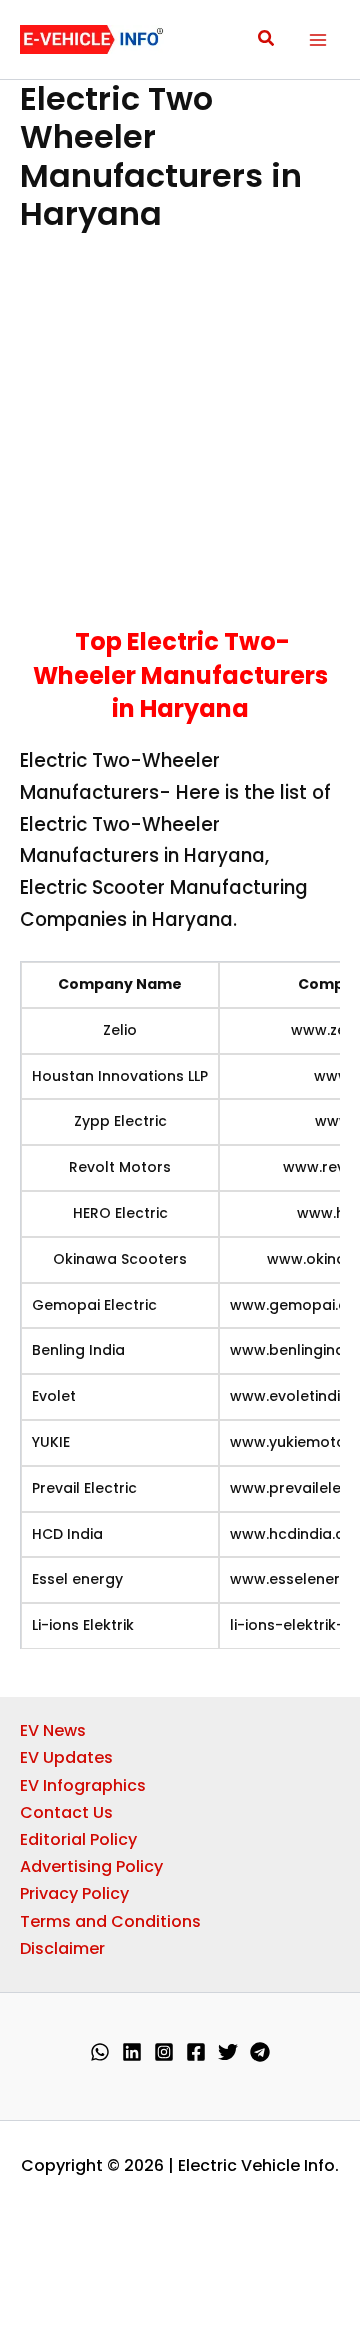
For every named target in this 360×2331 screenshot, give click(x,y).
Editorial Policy (78, 1839)
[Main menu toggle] (318, 40)
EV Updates (66, 1757)
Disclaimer (62, 1948)
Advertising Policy (91, 1866)
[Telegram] (260, 2052)
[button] (267, 40)
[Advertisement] (180, 438)
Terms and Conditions (110, 1921)
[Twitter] (228, 2052)
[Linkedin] (132, 2052)
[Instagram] (164, 2052)
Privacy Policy (74, 1893)
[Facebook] (196, 2052)
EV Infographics (83, 1785)
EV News (53, 1730)
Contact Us (66, 1812)
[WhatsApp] (100, 2052)
